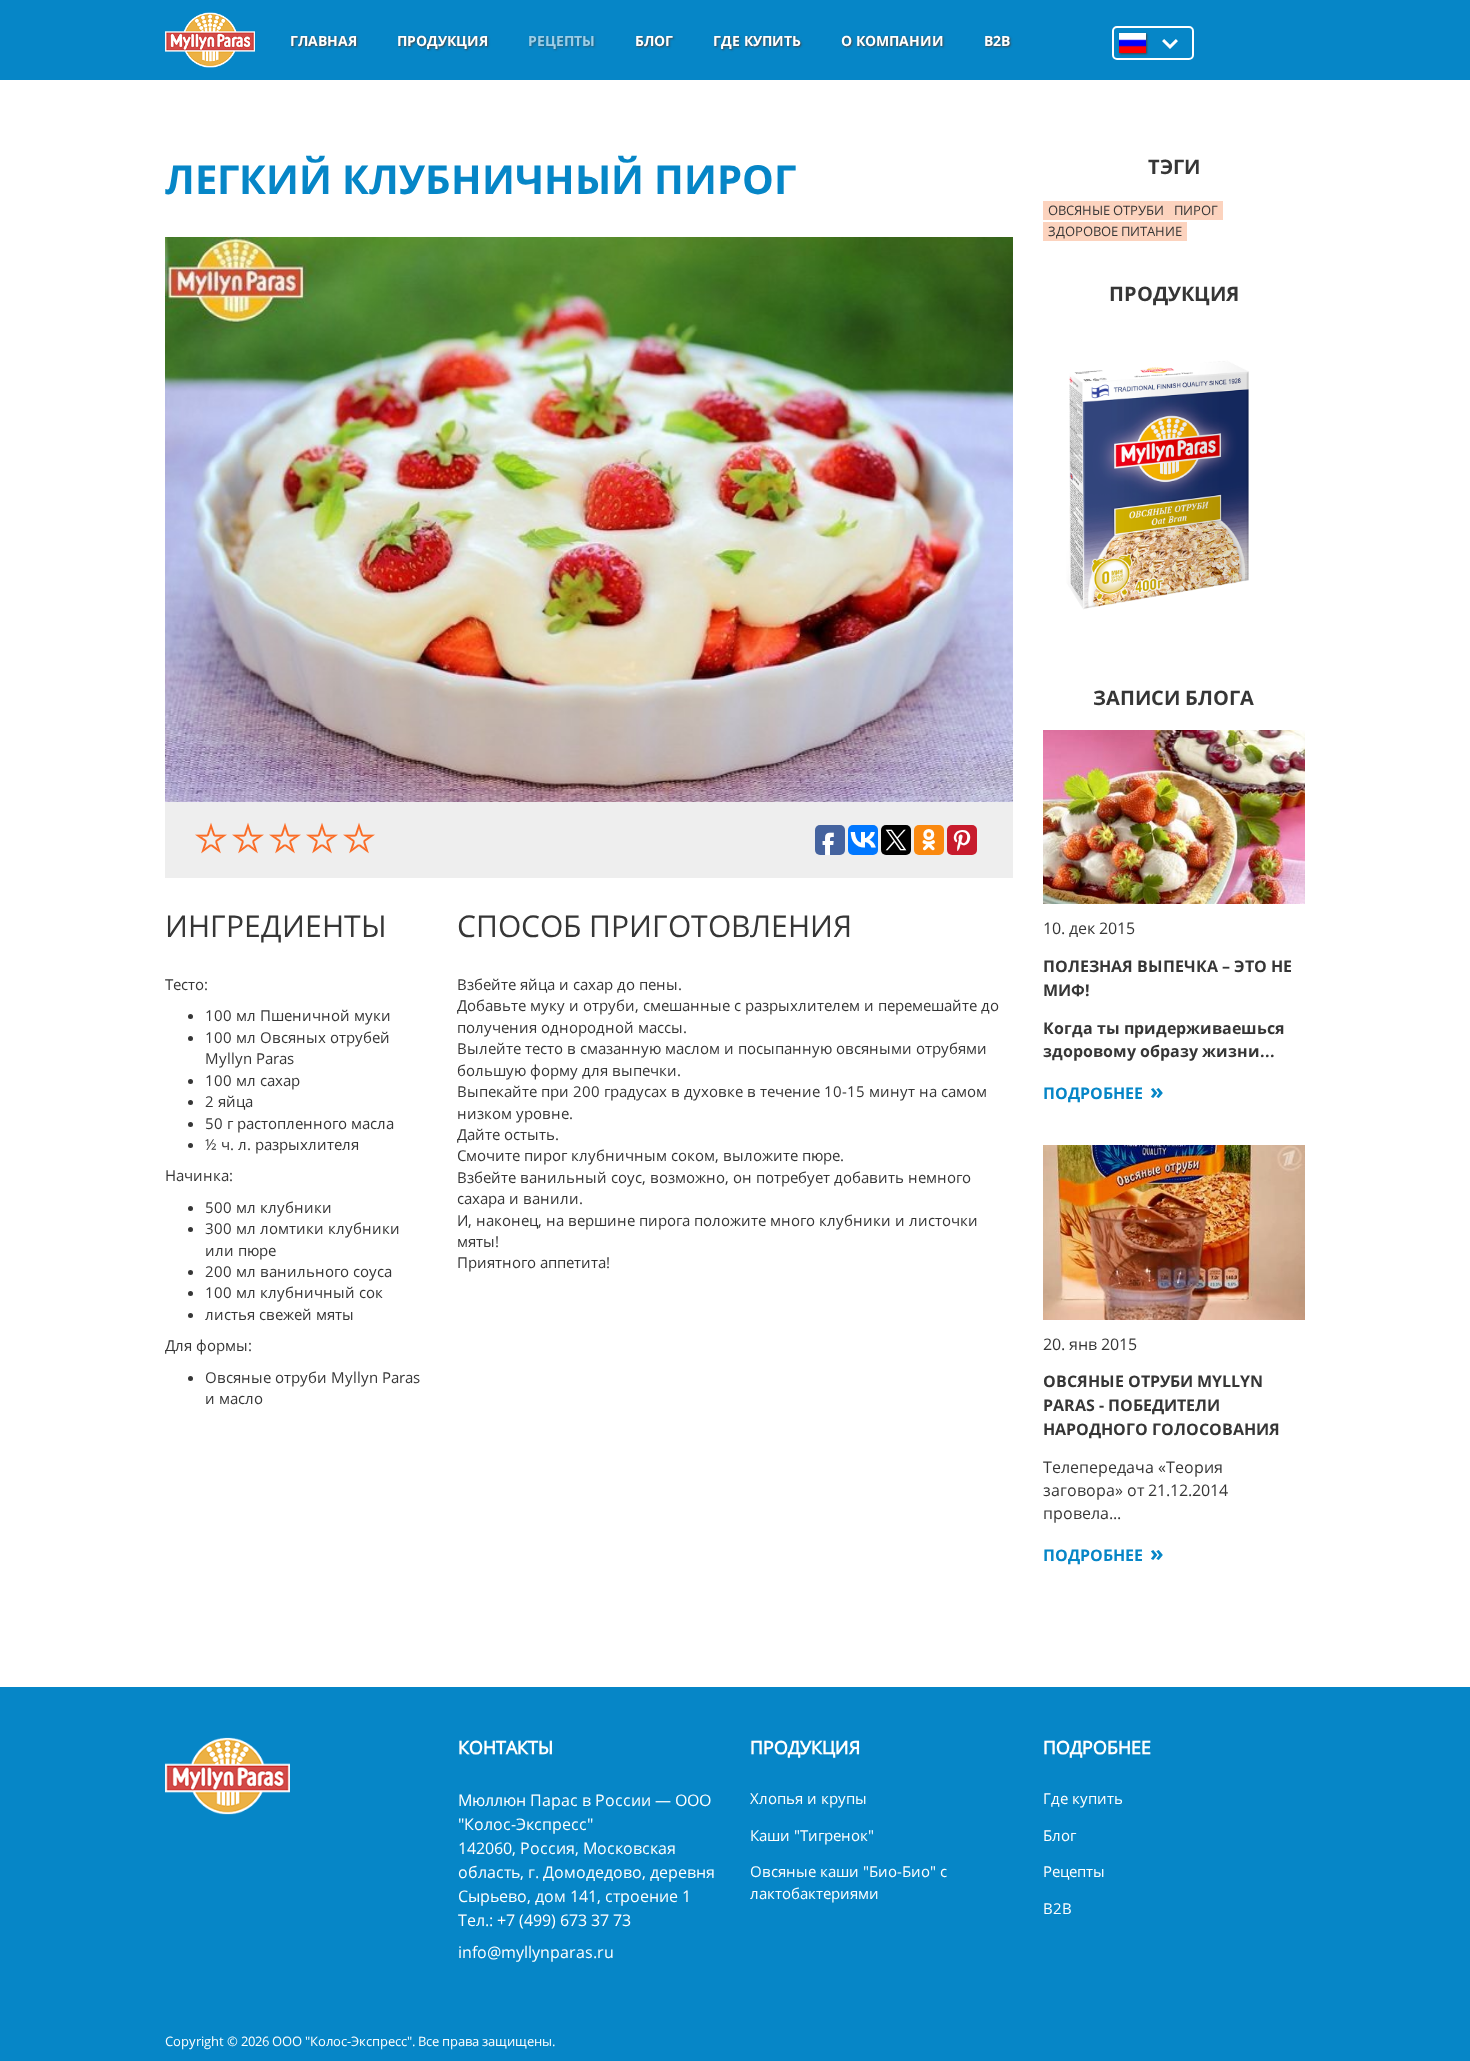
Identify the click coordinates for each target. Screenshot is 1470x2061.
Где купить (757, 41)
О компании (892, 41)
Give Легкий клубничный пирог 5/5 (361, 838)
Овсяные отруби (1106, 210)
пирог (1196, 210)
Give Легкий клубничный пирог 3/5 (287, 838)
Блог (654, 41)
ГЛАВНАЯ (323, 41)
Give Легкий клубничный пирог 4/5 (324, 838)
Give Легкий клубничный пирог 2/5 (250, 838)
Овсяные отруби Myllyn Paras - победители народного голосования (1161, 1405)
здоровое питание (1115, 231)
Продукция (442, 41)
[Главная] (210, 40)
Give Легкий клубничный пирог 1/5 (213, 838)
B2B (997, 41)
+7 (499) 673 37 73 (564, 1920)
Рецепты (561, 41)
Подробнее (1093, 1093)
